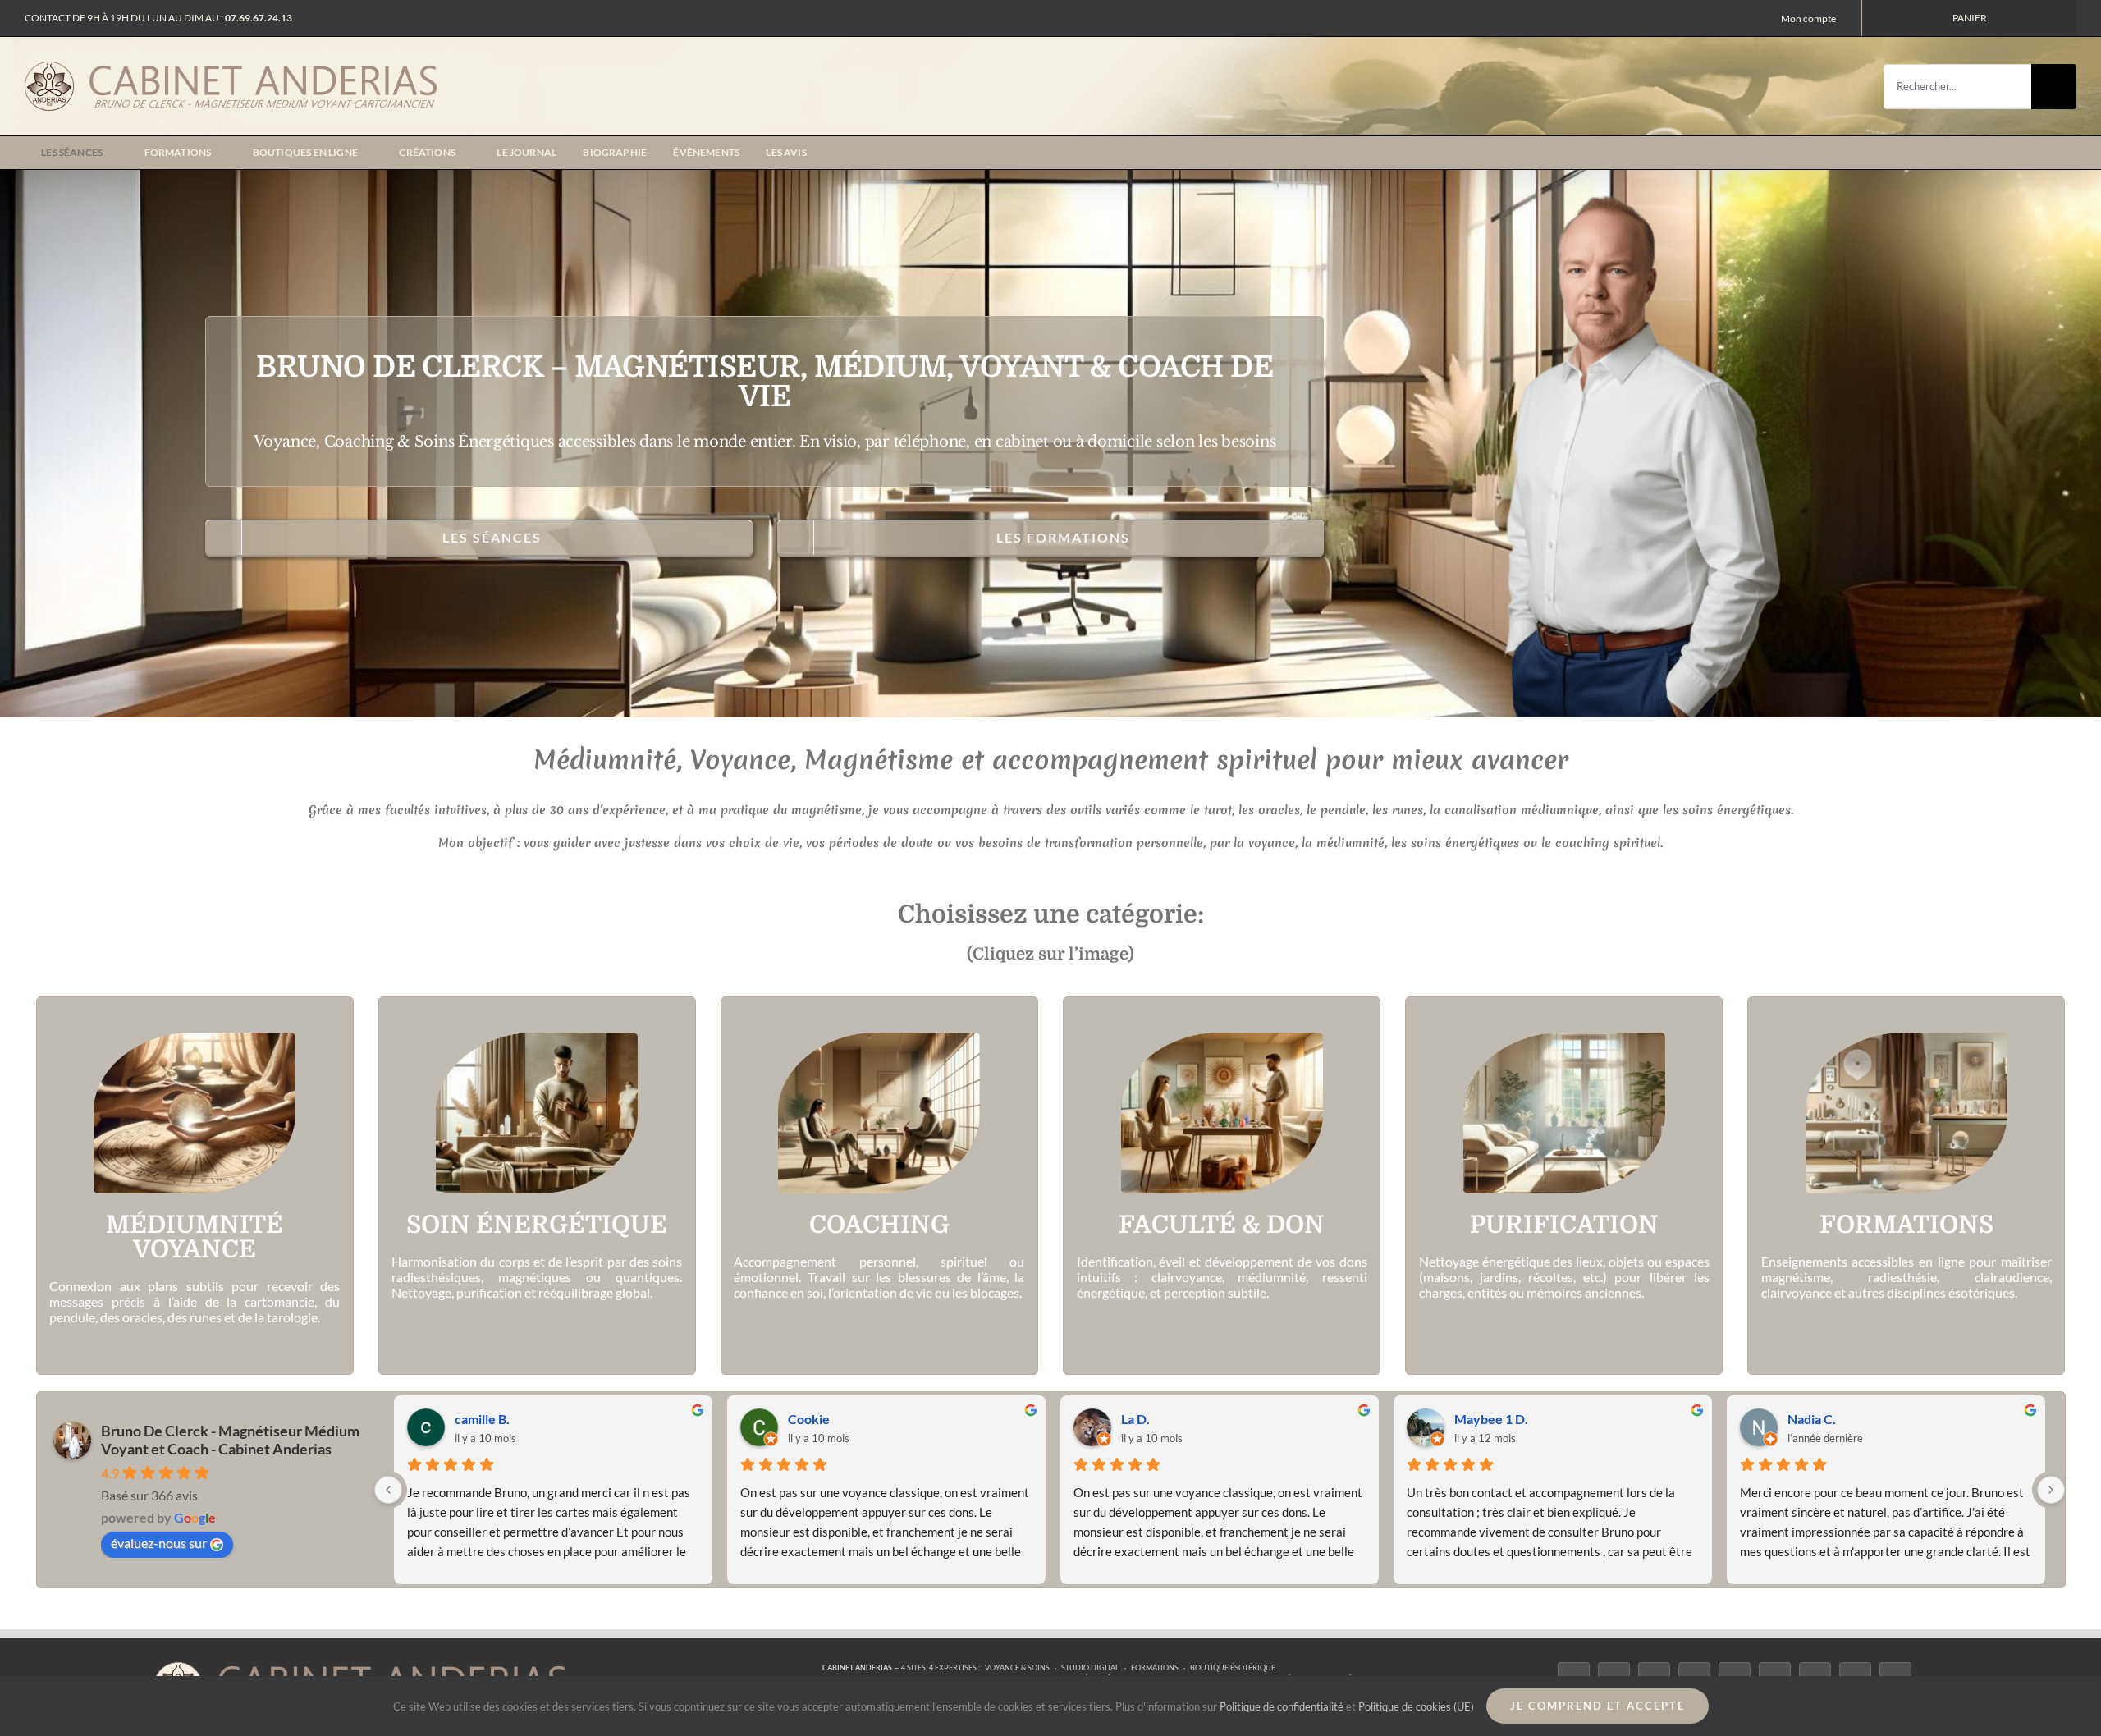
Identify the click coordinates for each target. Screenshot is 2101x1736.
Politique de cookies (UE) (1416, 1706)
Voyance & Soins (1017, 1667)
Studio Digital (1090, 1667)
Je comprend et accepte (1597, 1706)
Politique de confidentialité (1282, 1706)
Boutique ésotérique (1233, 1667)
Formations (1155, 1667)
